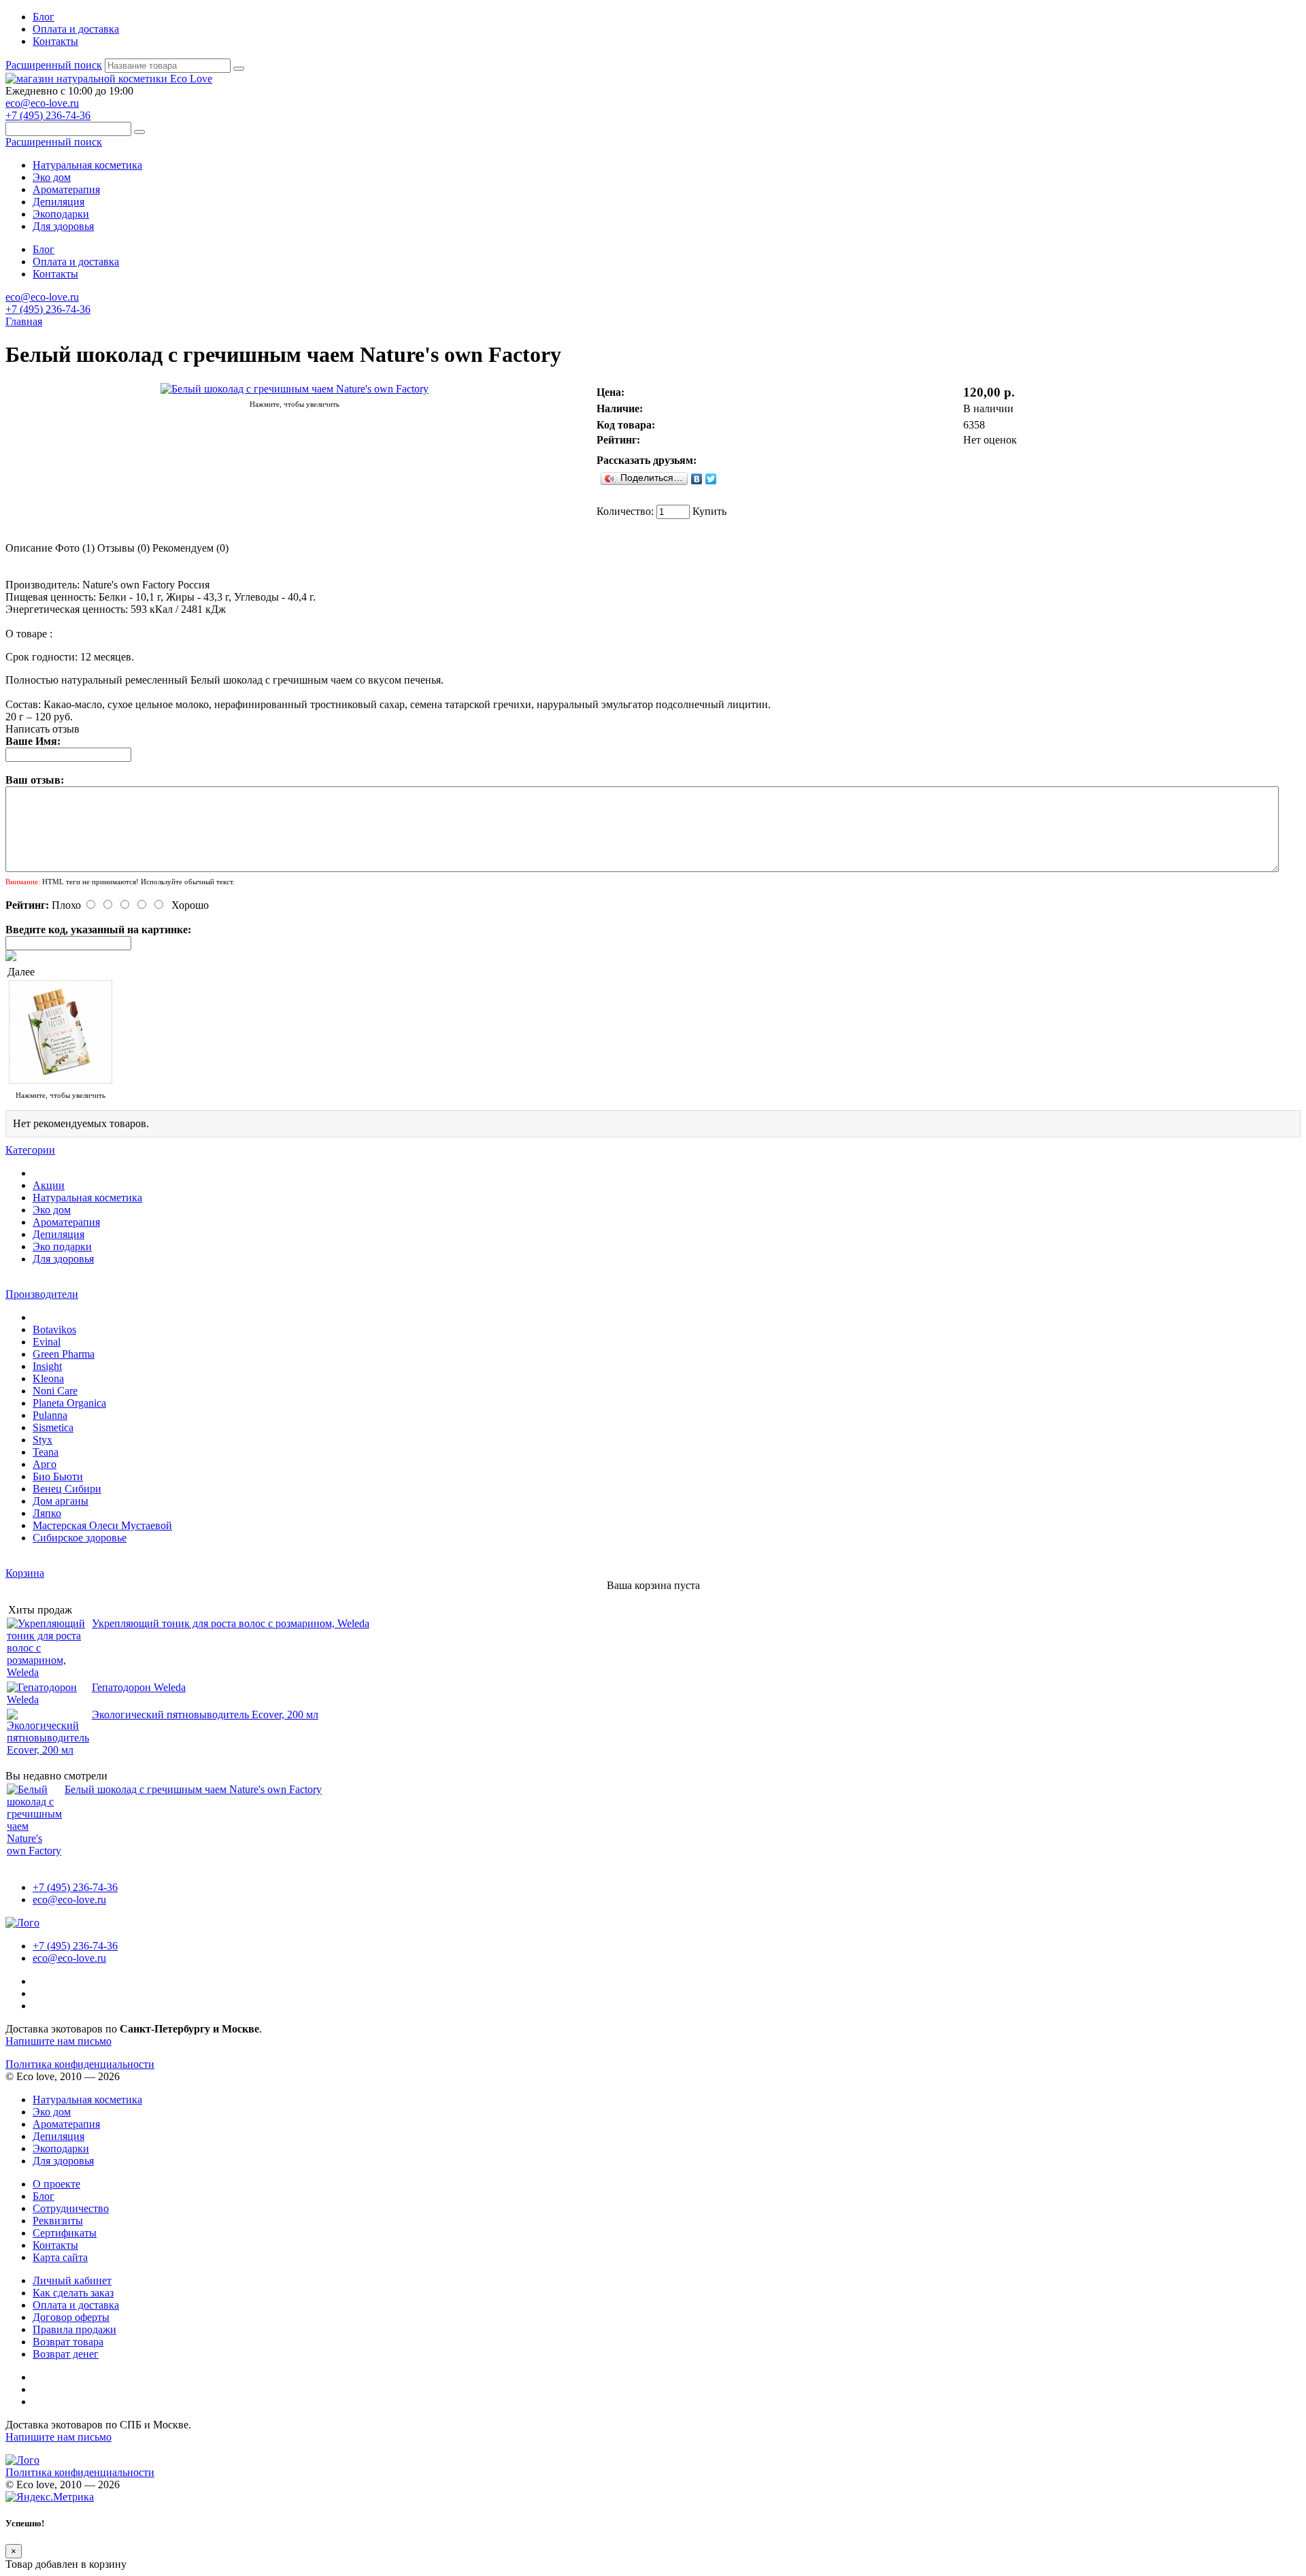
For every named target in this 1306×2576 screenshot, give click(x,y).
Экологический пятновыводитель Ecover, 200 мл (205, 1714)
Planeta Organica (69, 1403)
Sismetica (53, 1427)
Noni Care (55, 1391)
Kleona (48, 1378)
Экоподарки (61, 214)
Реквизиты (58, 2221)
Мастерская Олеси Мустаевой (102, 1525)
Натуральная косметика (87, 165)
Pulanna (50, 1415)
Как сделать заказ (73, 2293)
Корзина (25, 1573)
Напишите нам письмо (58, 2041)
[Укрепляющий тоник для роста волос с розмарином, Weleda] (48, 1672)
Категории (30, 1150)
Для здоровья (63, 226)
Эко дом (52, 177)
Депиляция (58, 202)
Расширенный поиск (54, 65)
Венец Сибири (67, 1489)
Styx (43, 1440)
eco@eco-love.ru (42, 103)
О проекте (56, 2184)
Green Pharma (64, 1354)
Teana (46, 1452)
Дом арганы (61, 1501)
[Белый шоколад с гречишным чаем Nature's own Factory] (295, 389)
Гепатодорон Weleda (139, 1687)
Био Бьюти (58, 1476)
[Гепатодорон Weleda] (48, 1700)
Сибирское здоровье (80, 1538)
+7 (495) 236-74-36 (48, 115)
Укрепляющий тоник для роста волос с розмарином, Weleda (231, 1623)
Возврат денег (66, 2354)
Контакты (55, 41)
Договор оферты (71, 2317)
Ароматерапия (66, 189)
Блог (44, 17)
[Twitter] (711, 479)
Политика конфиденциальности (80, 2064)
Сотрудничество (71, 2208)
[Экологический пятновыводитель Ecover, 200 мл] (48, 1750)
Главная (24, 321)
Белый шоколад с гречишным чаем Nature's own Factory (193, 1789)
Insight (47, 1366)
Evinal (47, 1342)
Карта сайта (60, 2257)
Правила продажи (74, 2329)
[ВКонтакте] (697, 479)
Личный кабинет (72, 2280)
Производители (42, 1294)
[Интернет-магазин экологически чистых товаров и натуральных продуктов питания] (109, 79)
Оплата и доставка (76, 29)
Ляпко (47, 1513)
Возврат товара (68, 2342)
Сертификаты (65, 2233)
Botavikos (54, 1329)
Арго (45, 1464)
